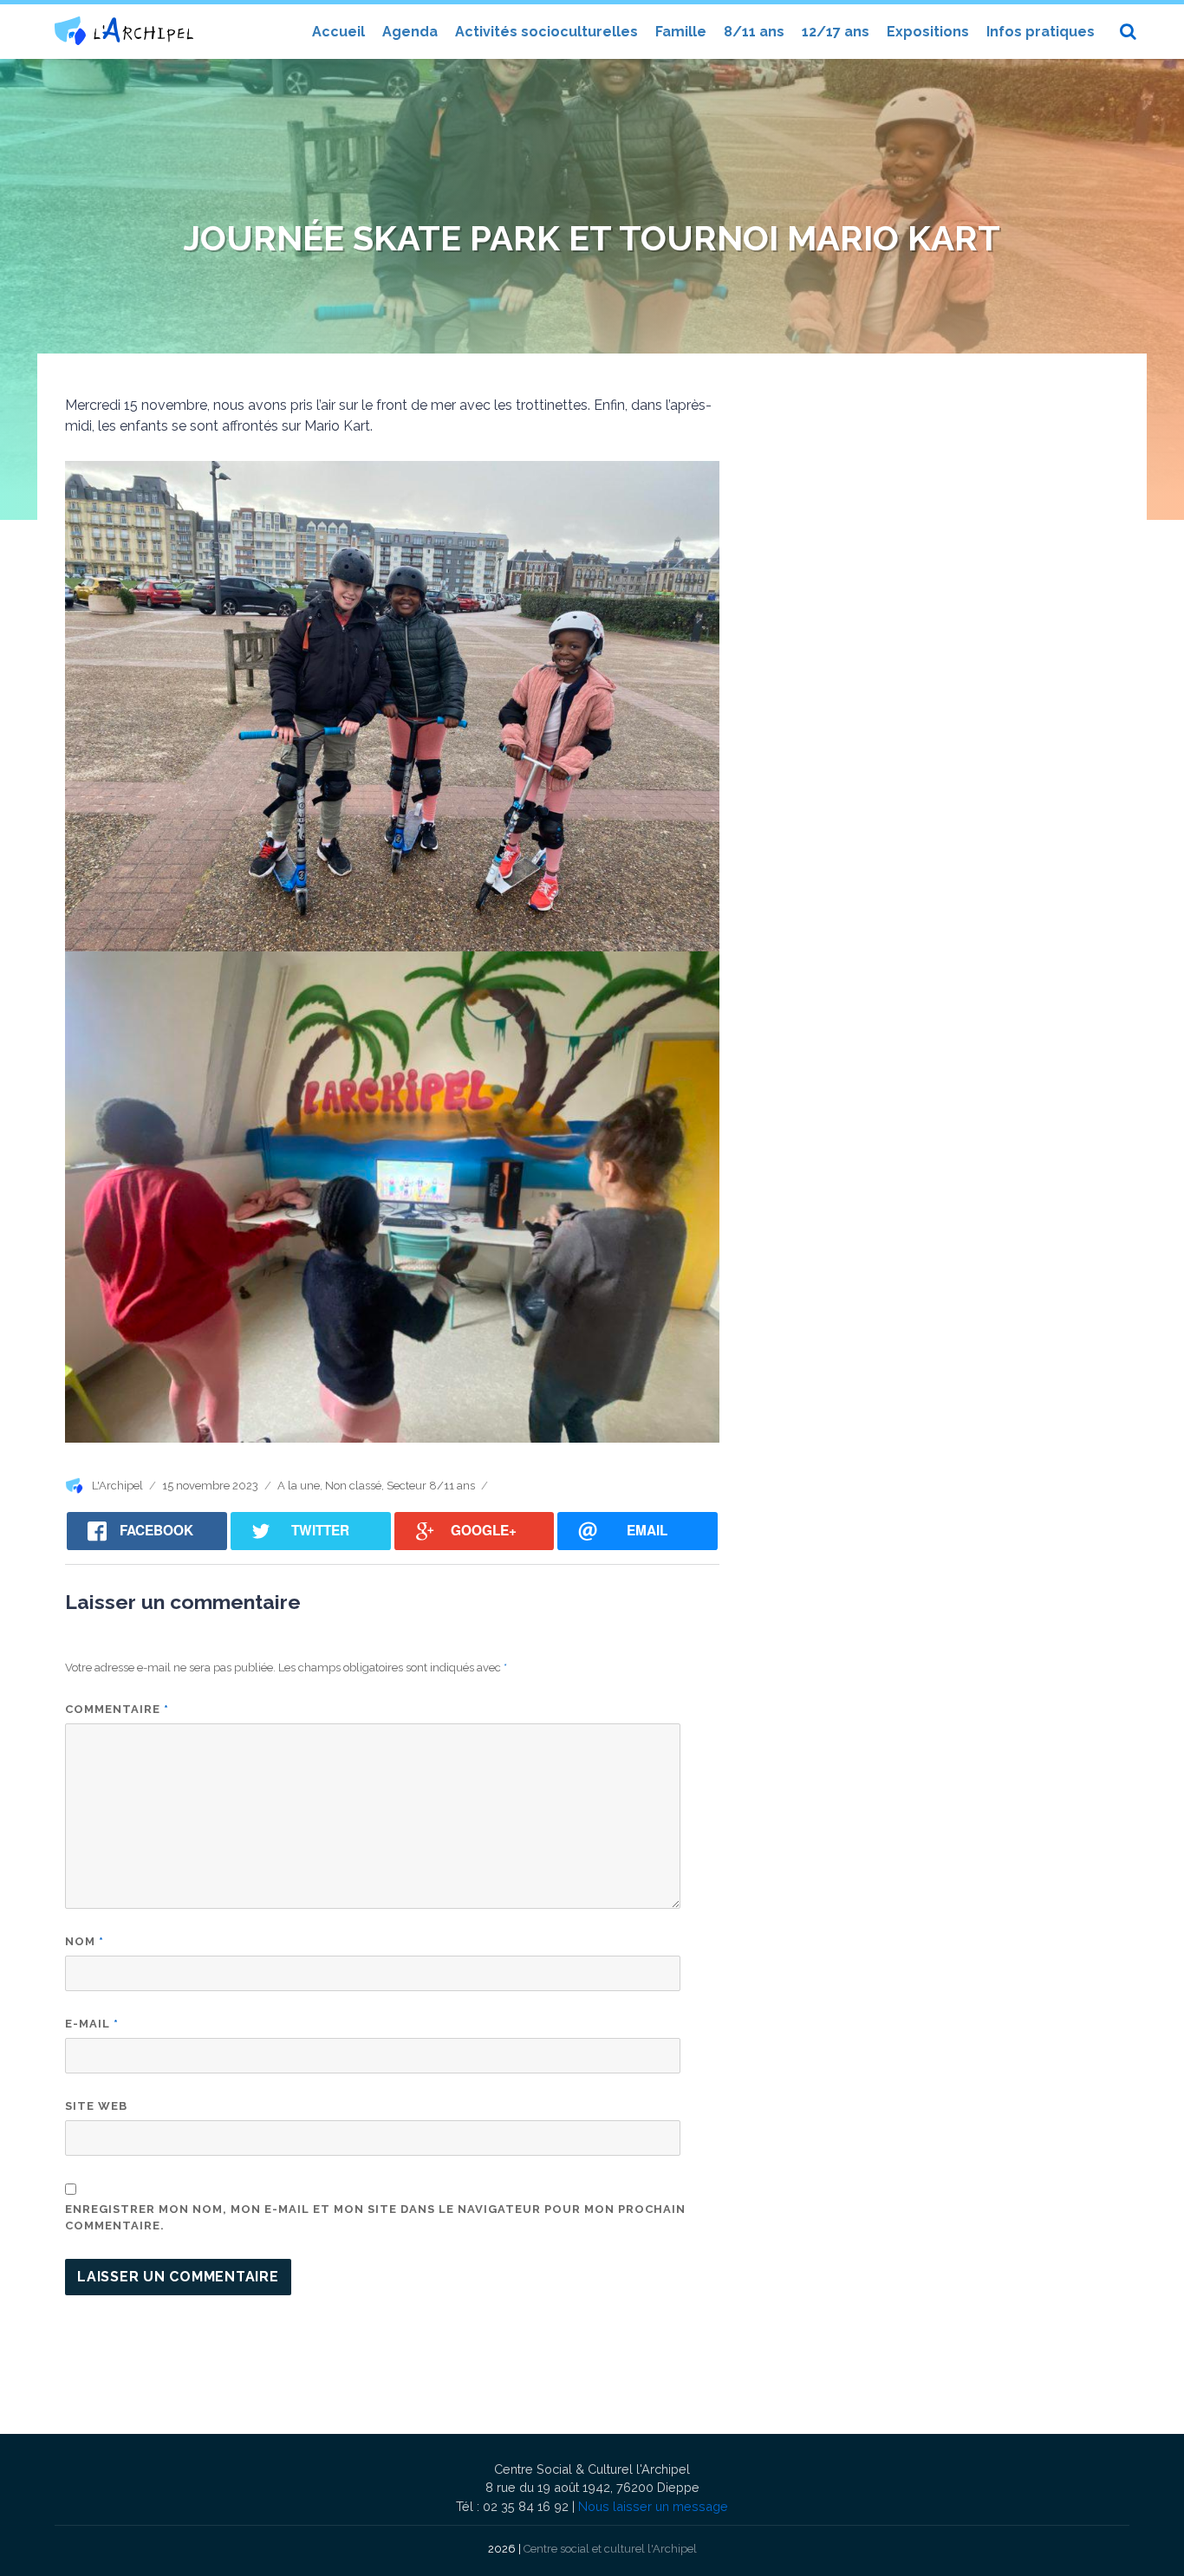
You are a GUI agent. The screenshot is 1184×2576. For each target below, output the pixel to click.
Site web (96, 2106)
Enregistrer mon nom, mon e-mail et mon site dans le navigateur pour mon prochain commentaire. (375, 2218)
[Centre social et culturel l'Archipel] (124, 31)
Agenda (410, 32)
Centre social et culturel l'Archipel (610, 2549)
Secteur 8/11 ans (431, 1486)
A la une (299, 1486)
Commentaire (117, 1709)
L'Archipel (117, 1486)
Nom (85, 1941)
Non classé (353, 1486)
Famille (681, 32)
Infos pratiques (1041, 32)
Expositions (928, 32)
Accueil (338, 32)
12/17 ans (836, 32)
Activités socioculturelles (546, 32)
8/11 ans (754, 32)
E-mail (92, 2024)
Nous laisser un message (653, 2506)
